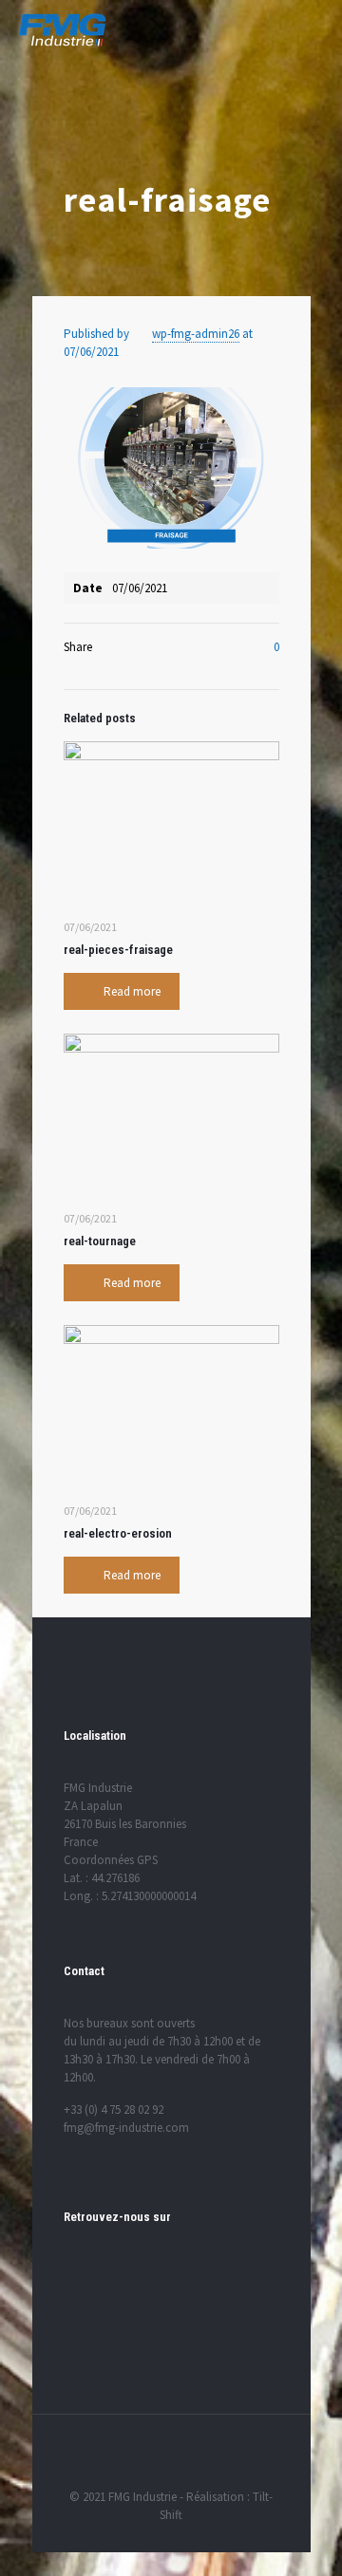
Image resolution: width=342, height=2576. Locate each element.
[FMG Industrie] (62, 28)
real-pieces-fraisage (118, 950)
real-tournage (100, 1241)
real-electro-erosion (118, 1533)
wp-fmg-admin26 (196, 334)
